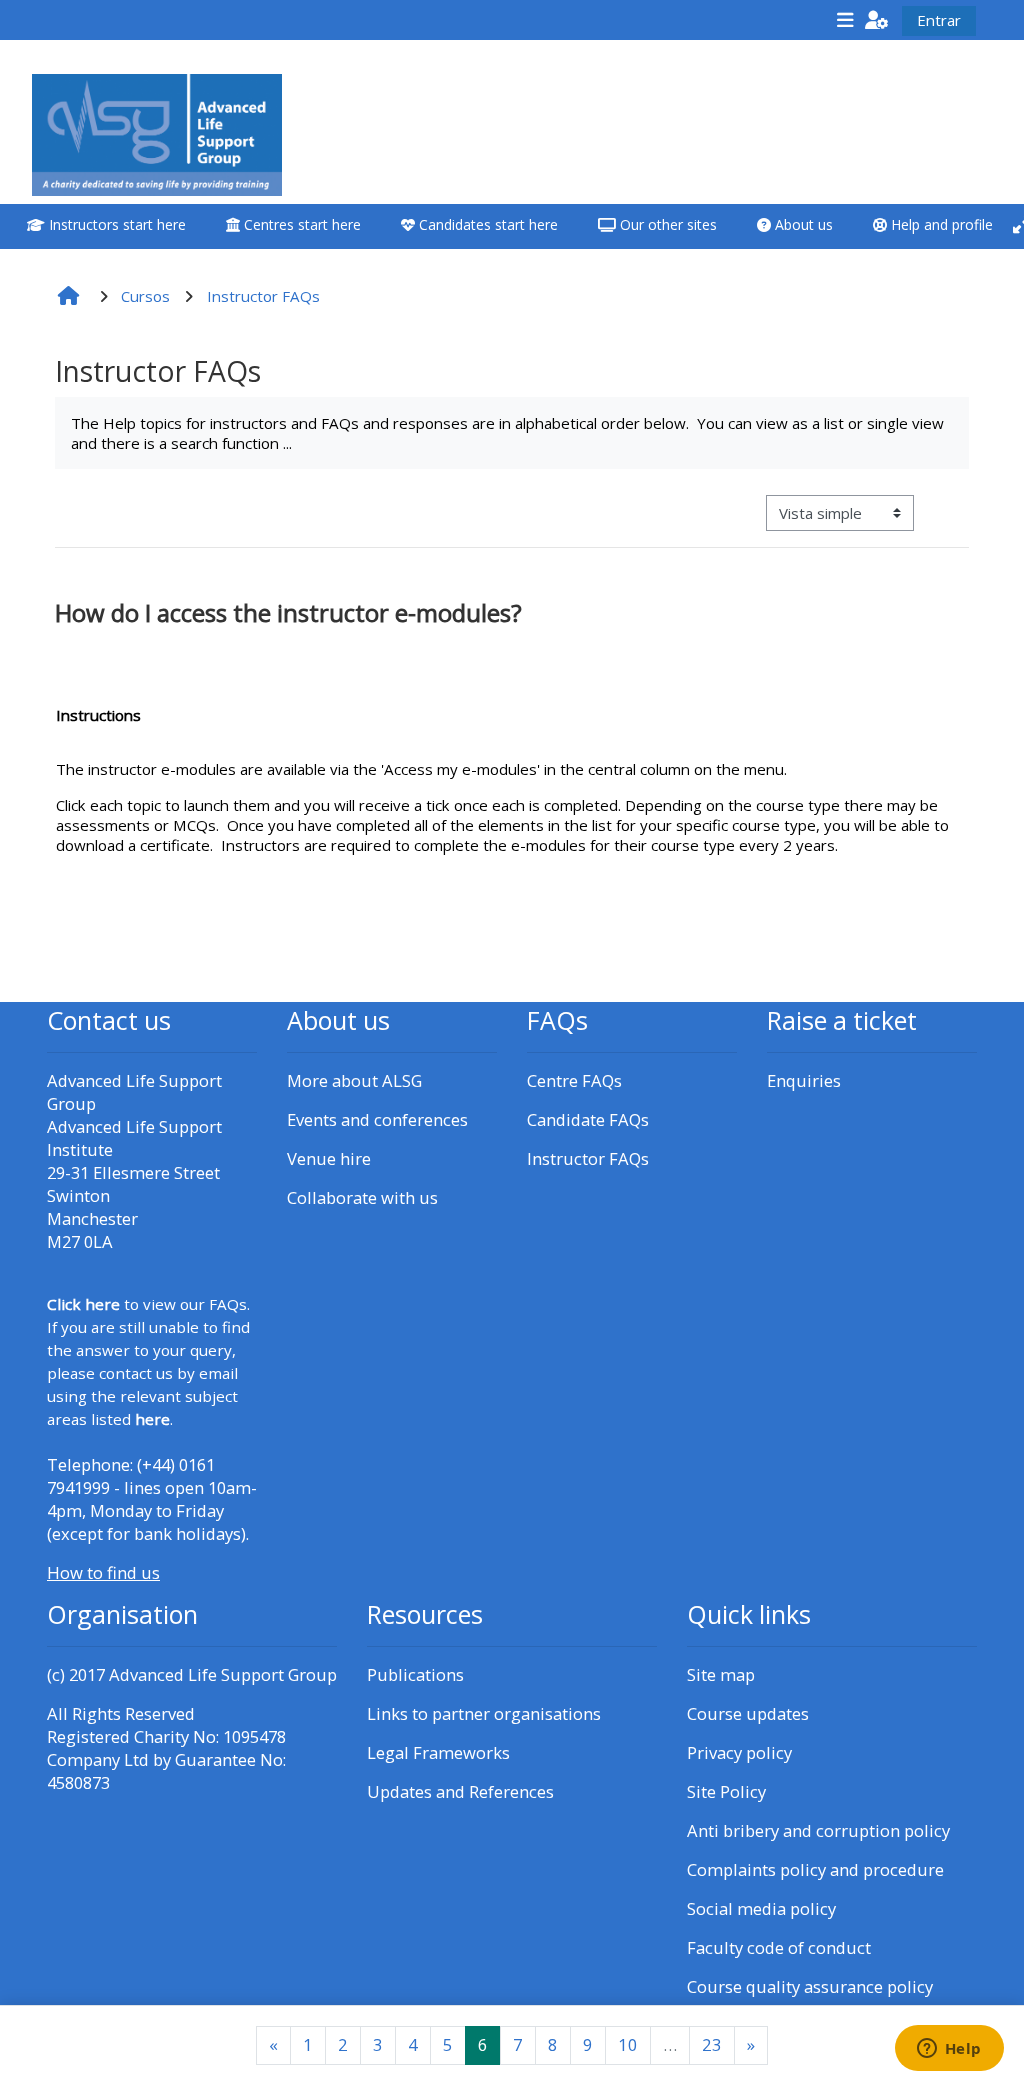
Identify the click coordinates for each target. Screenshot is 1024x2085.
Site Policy (726, 1791)
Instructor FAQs (588, 1158)
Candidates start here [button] (486, 224)
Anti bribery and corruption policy (818, 1830)
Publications (415, 1674)
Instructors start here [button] (115, 224)
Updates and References (460, 1791)
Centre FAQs (574, 1080)
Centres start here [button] (300, 224)
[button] (877, 19)
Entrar (939, 20)
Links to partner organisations (484, 1713)
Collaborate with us (362, 1197)
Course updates (748, 1713)
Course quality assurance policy (810, 1986)
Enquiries (804, 1080)
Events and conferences (377, 1119)
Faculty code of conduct (779, 1947)
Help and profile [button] (940, 224)
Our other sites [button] (666, 224)
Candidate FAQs (588, 1119)
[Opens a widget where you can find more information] (949, 2050)
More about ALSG (354, 1080)
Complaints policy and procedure (815, 1869)
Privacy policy (739, 1752)
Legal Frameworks (438, 1752)
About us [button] (802, 224)
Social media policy (761, 1908)
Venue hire (329, 1158)
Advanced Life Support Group (223, 1674)
